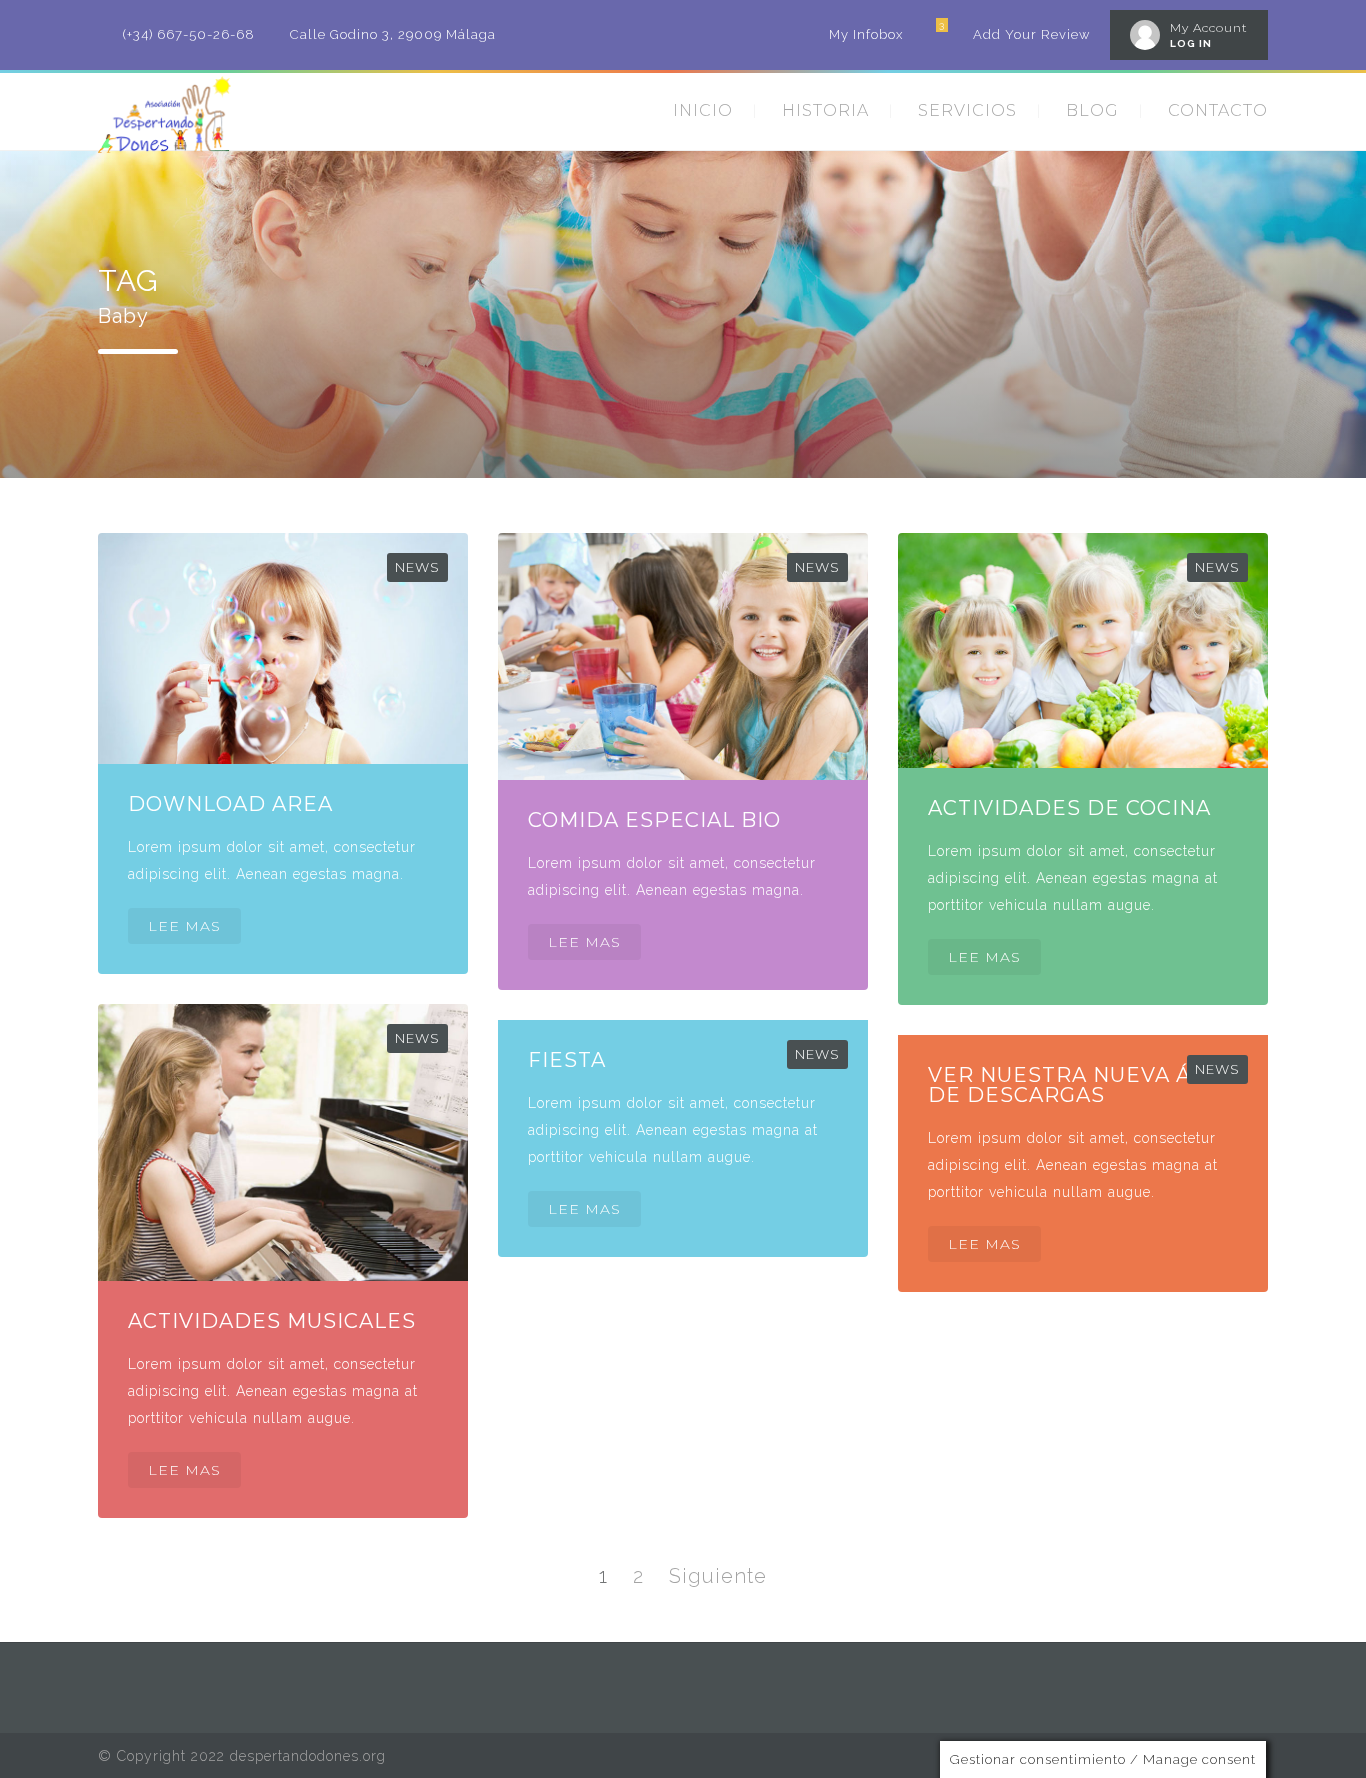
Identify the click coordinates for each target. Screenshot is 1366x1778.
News (417, 567)
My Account (1209, 27)
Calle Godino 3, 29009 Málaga (393, 34)
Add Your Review (1031, 34)
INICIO (703, 110)
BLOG (1092, 110)
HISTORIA (825, 110)
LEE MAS (184, 926)
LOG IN (1191, 43)
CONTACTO (1218, 110)
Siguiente (718, 1576)
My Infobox (866, 34)
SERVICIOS (967, 110)
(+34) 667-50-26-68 (189, 34)
